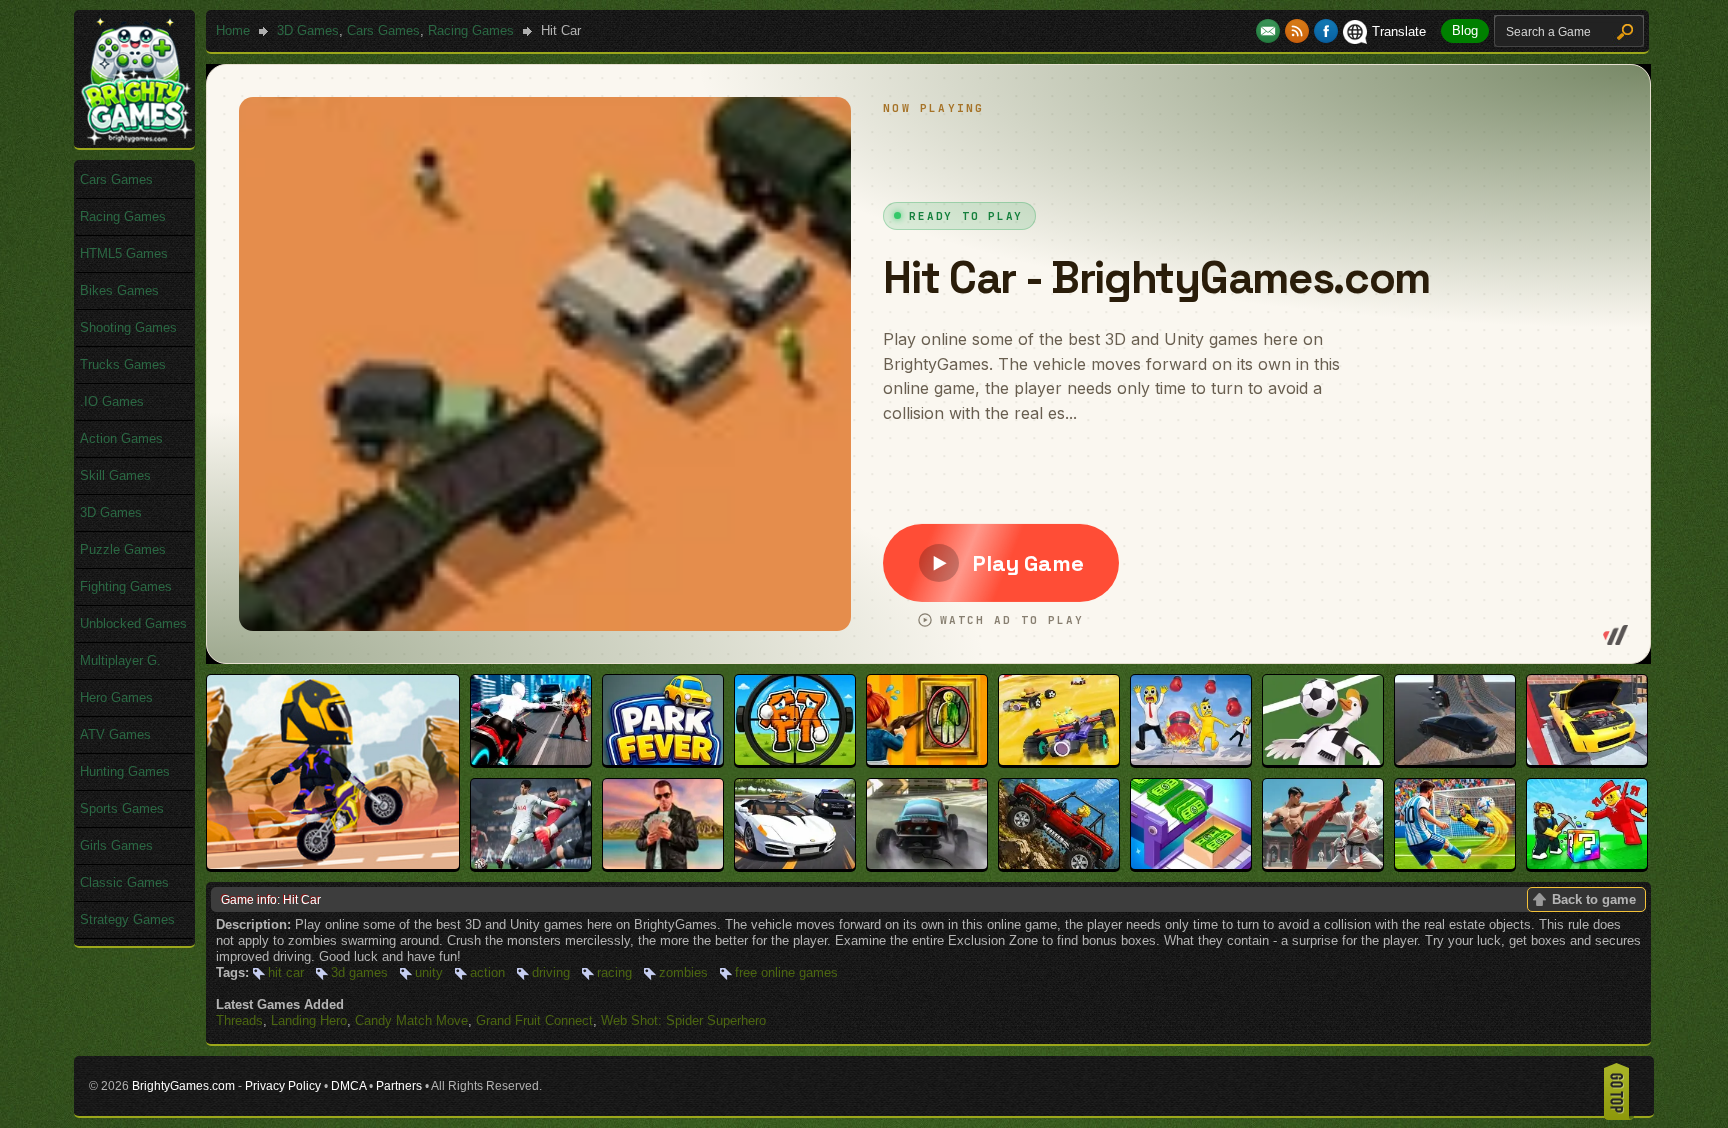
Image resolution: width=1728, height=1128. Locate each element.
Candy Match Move (411, 1020)
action (487, 972)
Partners (399, 1086)
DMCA (348, 1086)
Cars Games (383, 30)
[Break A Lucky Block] (1587, 864)
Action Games (121, 438)
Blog (1465, 30)
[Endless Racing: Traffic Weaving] (795, 864)
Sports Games (122, 808)
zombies (683, 972)
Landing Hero (309, 1020)
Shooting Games (128, 327)
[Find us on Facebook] (1326, 31)
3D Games (308, 30)
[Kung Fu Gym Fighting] (1323, 864)
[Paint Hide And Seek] (927, 760)
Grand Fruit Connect (534, 1020)
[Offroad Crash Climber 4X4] (1059, 864)
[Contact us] (1270, 31)
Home (233, 30)
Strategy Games (127, 919)
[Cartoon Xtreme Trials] (333, 864)
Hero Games (116, 697)
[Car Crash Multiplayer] (1455, 760)
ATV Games (115, 734)
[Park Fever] (663, 760)
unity (429, 972)
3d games (359, 972)
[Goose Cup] (1323, 760)
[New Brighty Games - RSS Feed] (1299, 31)
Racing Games (471, 30)
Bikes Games (119, 290)
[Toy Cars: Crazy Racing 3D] (1059, 760)
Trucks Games (123, 364)
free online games (786, 972)
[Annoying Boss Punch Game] (1191, 760)
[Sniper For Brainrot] (795, 760)
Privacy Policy (283, 1086)
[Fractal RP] (663, 864)
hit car (286, 972)
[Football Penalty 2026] (1455, 864)
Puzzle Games (123, 549)
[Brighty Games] (135, 140)
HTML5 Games (124, 253)
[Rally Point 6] (927, 864)
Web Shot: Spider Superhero (683, 1020)
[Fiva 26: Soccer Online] (531, 864)
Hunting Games (125, 771)
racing (614, 972)
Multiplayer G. (120, 660)
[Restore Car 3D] (1587, 760)
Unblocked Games (133, 623)
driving (551, 972)
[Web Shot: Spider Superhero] (531, 760)
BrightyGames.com (183, 1086)
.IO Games (112, 401)
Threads (239, 1020)
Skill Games (115, 475)
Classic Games (124, 882)
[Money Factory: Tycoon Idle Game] (1191, 864)
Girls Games (116, 845)
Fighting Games (126, 586)
